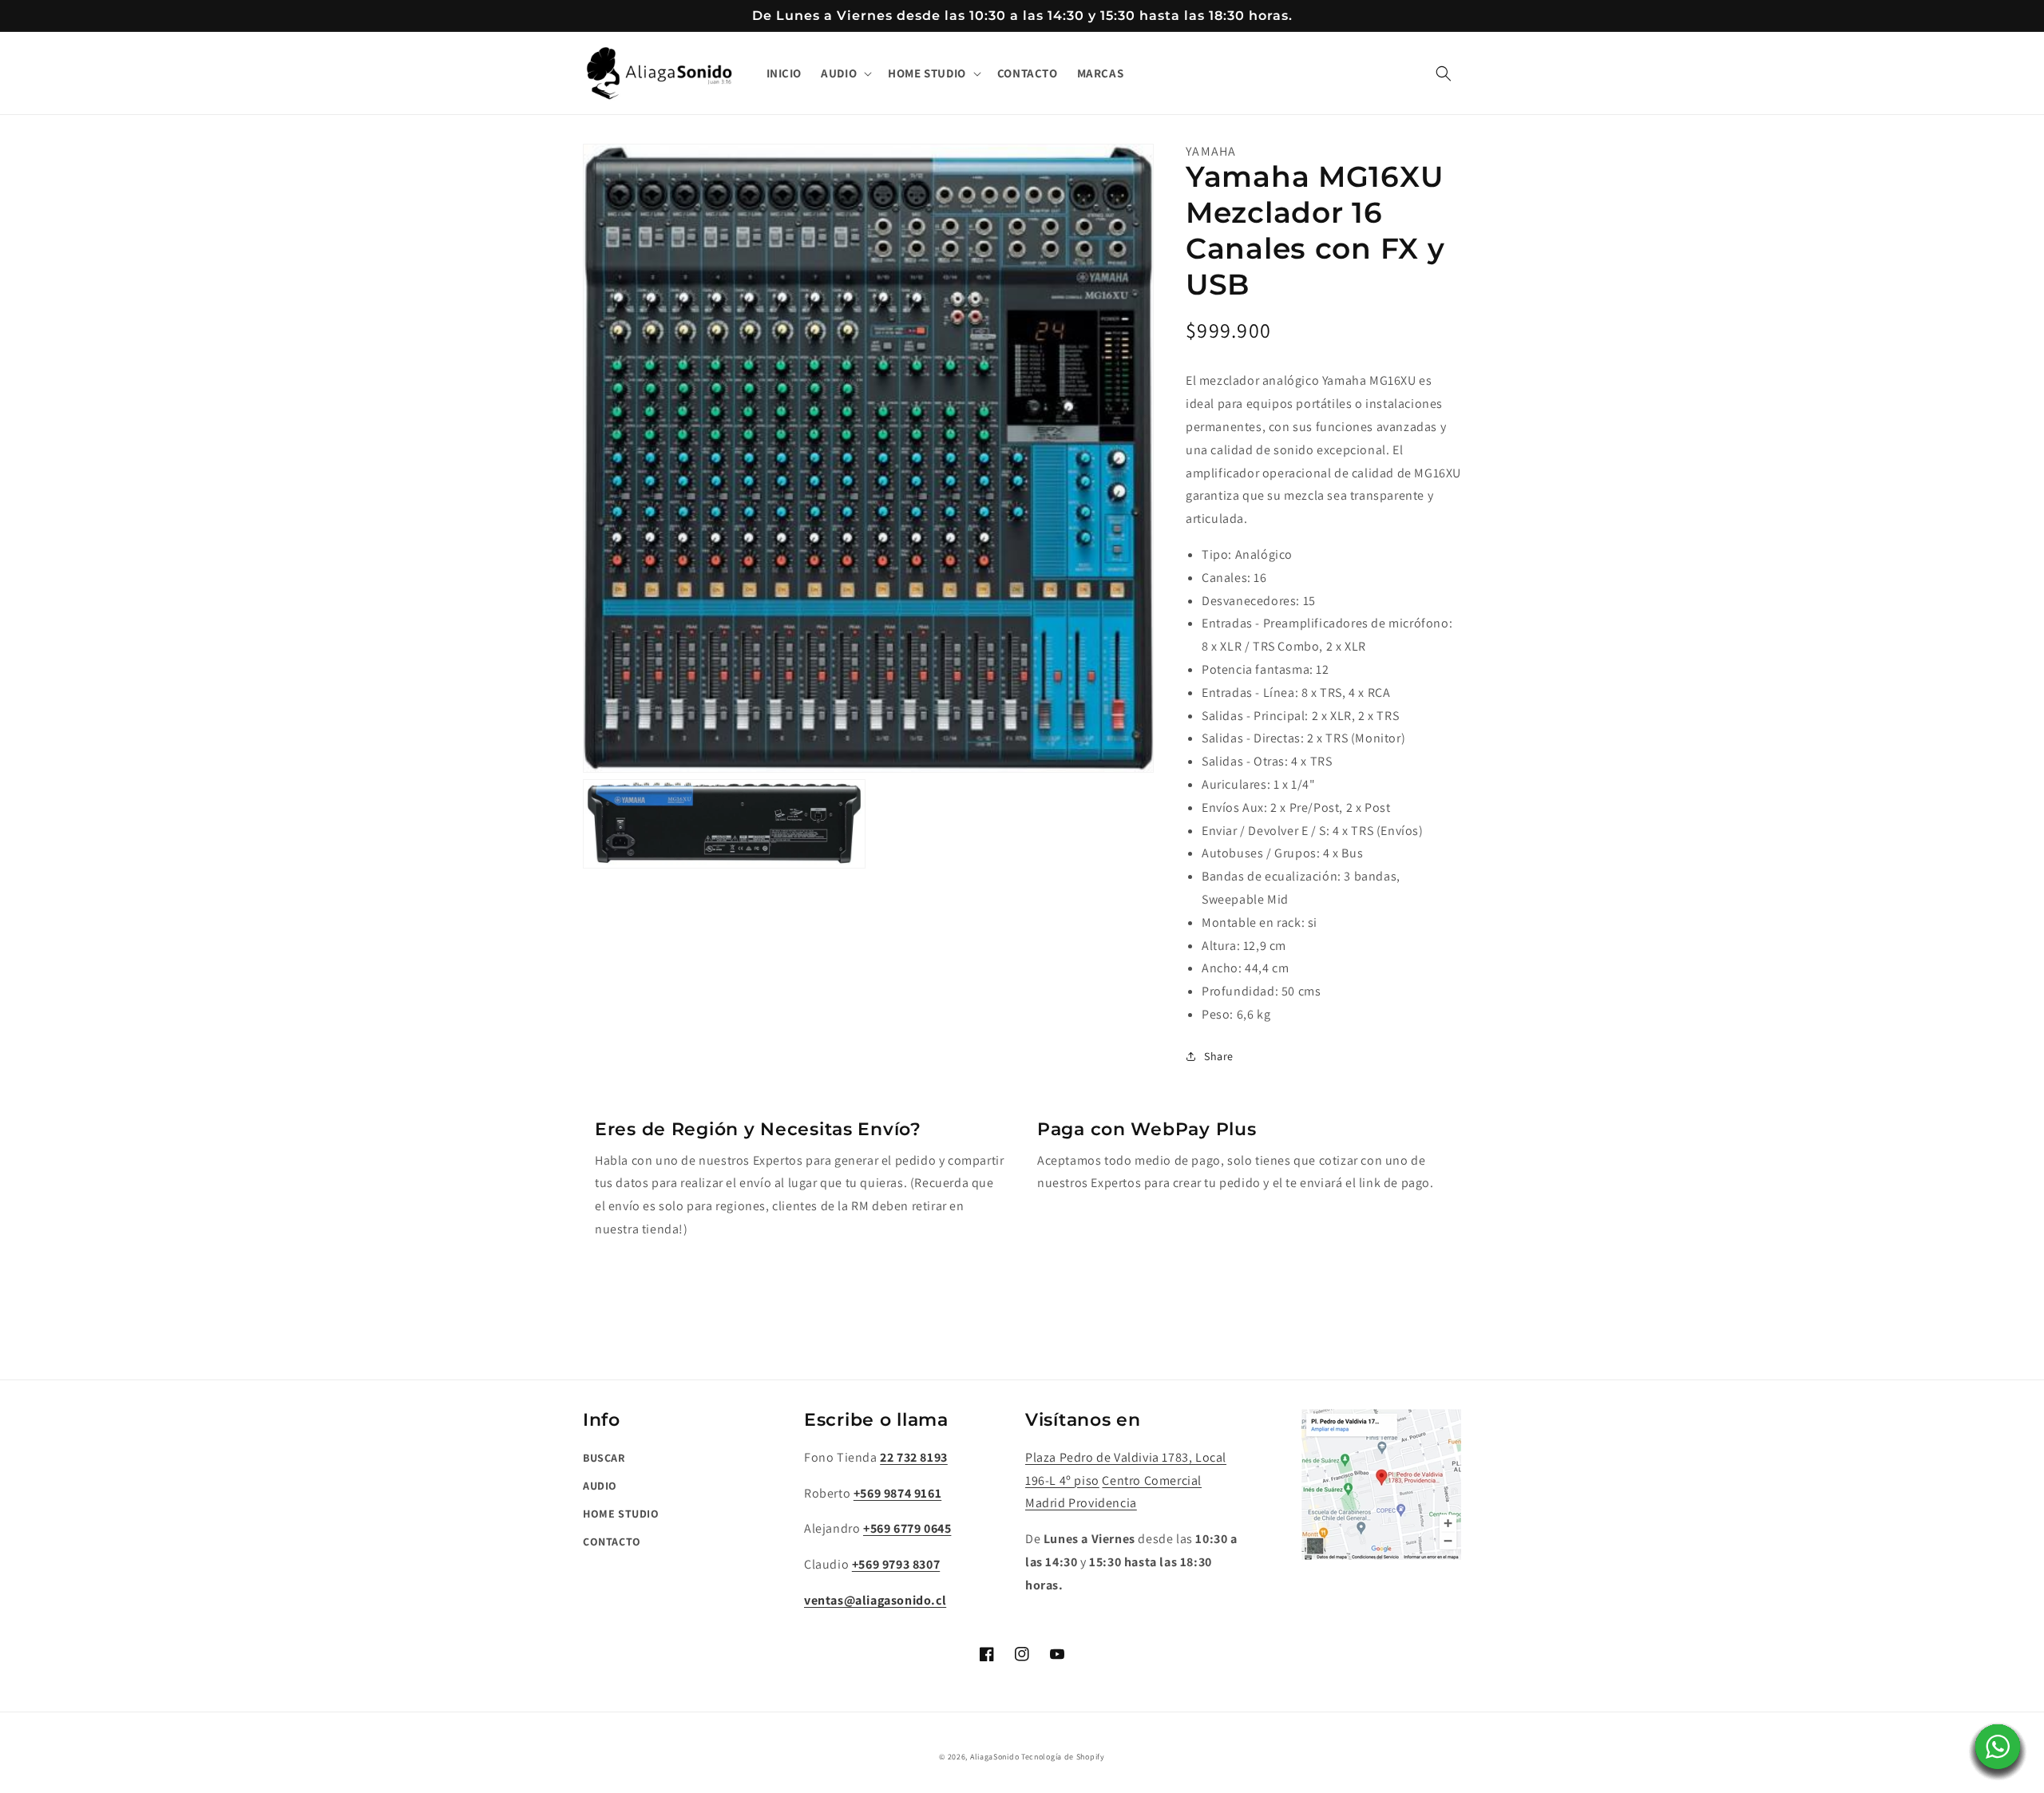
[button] (845, 73)
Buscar (604, 1458)
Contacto (612, 1542)
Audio (600, 1486)
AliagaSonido (994, 1757)
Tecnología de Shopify (1063, 1757)
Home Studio (621, 1514)
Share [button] (1219, 1056)
